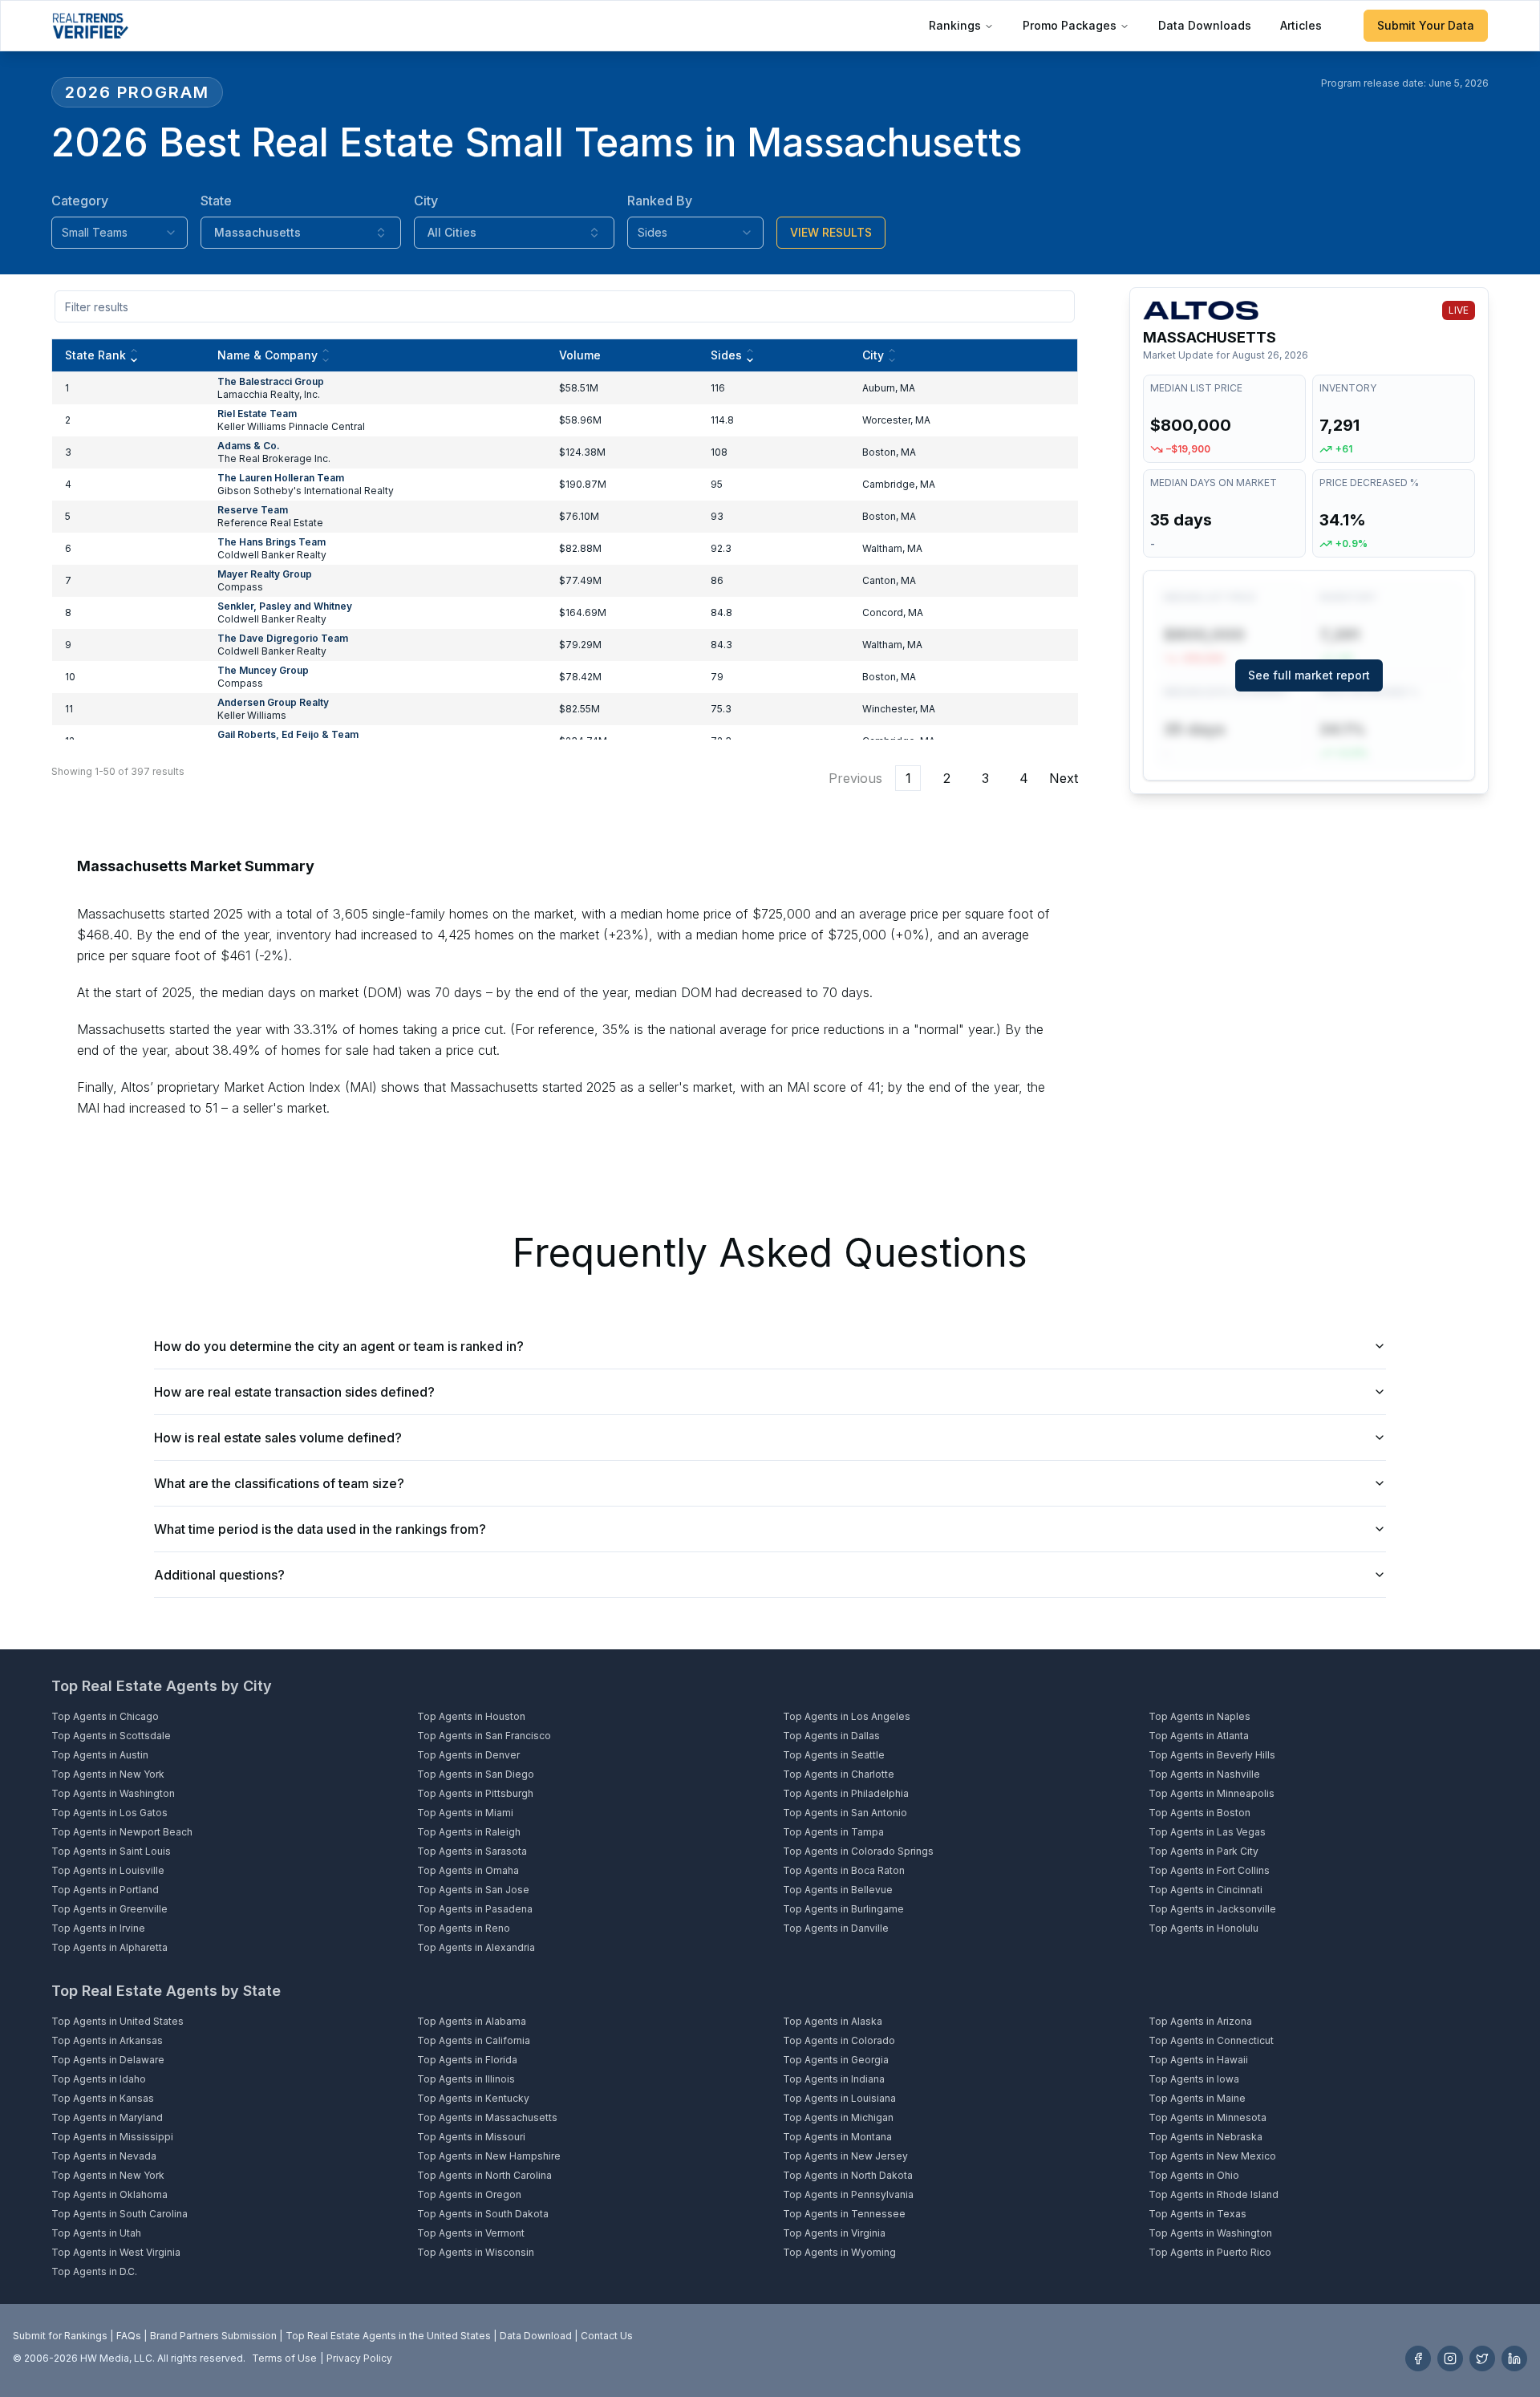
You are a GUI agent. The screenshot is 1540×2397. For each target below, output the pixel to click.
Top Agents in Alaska (833, 2021)
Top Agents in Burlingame (843, 1909)
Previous (855, 778)
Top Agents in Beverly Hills (1212, 1755)
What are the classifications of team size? (279, 1483)
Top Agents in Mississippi (112, 2137)
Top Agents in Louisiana (839, 2098)
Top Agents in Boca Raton (844, 1870)
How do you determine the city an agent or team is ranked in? (339, 1346)
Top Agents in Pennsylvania (848, 2194)
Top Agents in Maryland (107, 2117)
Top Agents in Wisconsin (476, 2252)
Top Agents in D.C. (94, 2271)
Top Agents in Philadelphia (846, 1793)
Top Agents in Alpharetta (109, 1947)
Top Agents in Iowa (1194, 2079)
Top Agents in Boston (1200, 1813)
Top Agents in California (474, 2040)
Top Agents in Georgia (836, 2060)
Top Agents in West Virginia (116, 2252)
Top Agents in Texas (1198, 2214)
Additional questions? (219, 1575)
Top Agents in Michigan (838, 2117)
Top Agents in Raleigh (469, 1832)
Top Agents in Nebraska (1206, 2137)
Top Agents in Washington (113, 1793)
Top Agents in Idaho (99, 2079)
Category (80, 201)
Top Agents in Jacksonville (1212, 1909)
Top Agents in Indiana (834, 2079)
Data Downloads (1205, 25)
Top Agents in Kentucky (473, 2098)
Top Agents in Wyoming (839, 2252)
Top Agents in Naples (1200, 1716)
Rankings (955, 25)
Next (1064, 778)
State (216, 201)
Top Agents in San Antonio (845, 1813)
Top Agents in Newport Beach (122, 1832)
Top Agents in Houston (471, 1716)
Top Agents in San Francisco (484, 1736)
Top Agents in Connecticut (1211, 2040)
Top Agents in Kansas (103, 2098)
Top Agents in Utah (96, 2233)
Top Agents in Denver (468, 1755)
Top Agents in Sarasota (472, 1851)
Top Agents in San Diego (476, 1774)
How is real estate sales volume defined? (278, 1438)
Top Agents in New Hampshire (489, 2156)
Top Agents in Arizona (1200, 2021)
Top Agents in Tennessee (844, 2214)
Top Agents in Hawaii (1198, 2060)
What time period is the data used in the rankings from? (320, 1529)
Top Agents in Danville (836, 1928)
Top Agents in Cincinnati (1206, 1890)
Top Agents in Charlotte (839, 1774)
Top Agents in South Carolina (120, 2214)
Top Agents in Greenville (109, 1909)
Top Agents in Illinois (466, 2079)
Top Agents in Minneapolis (1212, 1793)
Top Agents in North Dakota (848, 2175)
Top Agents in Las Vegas (1207, 1832)
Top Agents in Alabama (472, 2021)
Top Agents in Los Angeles (847, 1716)
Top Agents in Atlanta (1199, 1736)
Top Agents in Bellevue (838, 1890)
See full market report (1309, 675)
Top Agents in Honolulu (1204, 1928)
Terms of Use (284, 2358)
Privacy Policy (359, 2358)
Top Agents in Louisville (108, 1870)
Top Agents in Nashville (1204, 1774)
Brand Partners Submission (213, 2336)
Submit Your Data (1426, 25)
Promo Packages (1070, 25)
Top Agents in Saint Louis (111, 1851)
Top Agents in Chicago (105, 1716)
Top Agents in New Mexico (1212, 2156)
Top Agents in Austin (100, 1755)
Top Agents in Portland (105, 1890)
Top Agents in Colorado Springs (858, 1851)
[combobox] (120, 233)
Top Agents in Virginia (834, 2233)
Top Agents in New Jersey (845, 2156)
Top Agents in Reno (464, 1928)
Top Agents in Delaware (108, 2060)
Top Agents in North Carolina (484, 2175)
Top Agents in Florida (467, 2060)
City (426, 201)
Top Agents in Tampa (833, 1832)
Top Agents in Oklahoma (109, 2194)
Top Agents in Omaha (468, 1870)
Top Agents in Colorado (839, 2040)
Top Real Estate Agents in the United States (388, 2336)
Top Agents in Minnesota (1208, 2117)
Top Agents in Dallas (831, 1736)
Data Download (536, 2336)
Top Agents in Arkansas (107, 2040)
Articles (1301, 25)
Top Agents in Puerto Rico (1210, 2252)
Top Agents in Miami (465, 1813)
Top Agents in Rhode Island (1214, 2194)
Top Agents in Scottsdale (111, 1736)
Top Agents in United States (118, 2021)
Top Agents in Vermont (471, 2233)
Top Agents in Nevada (104, 2156)
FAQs (129, 2336)
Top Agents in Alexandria (476, 1947)
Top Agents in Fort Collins (1209, 1870)
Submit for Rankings (60, 2336)
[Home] (90, 26)
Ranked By (660, 201)
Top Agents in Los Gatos (109, 1813)
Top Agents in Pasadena (475, 1909)
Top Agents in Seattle (834, 1755)
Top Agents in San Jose (473, 1890)
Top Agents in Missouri (471, 2137)
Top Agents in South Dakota (483, 2214)
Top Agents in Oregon (469, 2194)
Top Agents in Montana (837, 2137)
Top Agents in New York (108, 1774)
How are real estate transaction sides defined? (294, 1392)
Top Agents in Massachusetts (487, 2117)
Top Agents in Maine (1197, 2098)
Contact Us (607, 2336)
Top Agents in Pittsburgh (475, 1793)
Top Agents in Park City (1204, 1851)
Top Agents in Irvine (98, 1928)
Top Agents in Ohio (1194, 2175)
